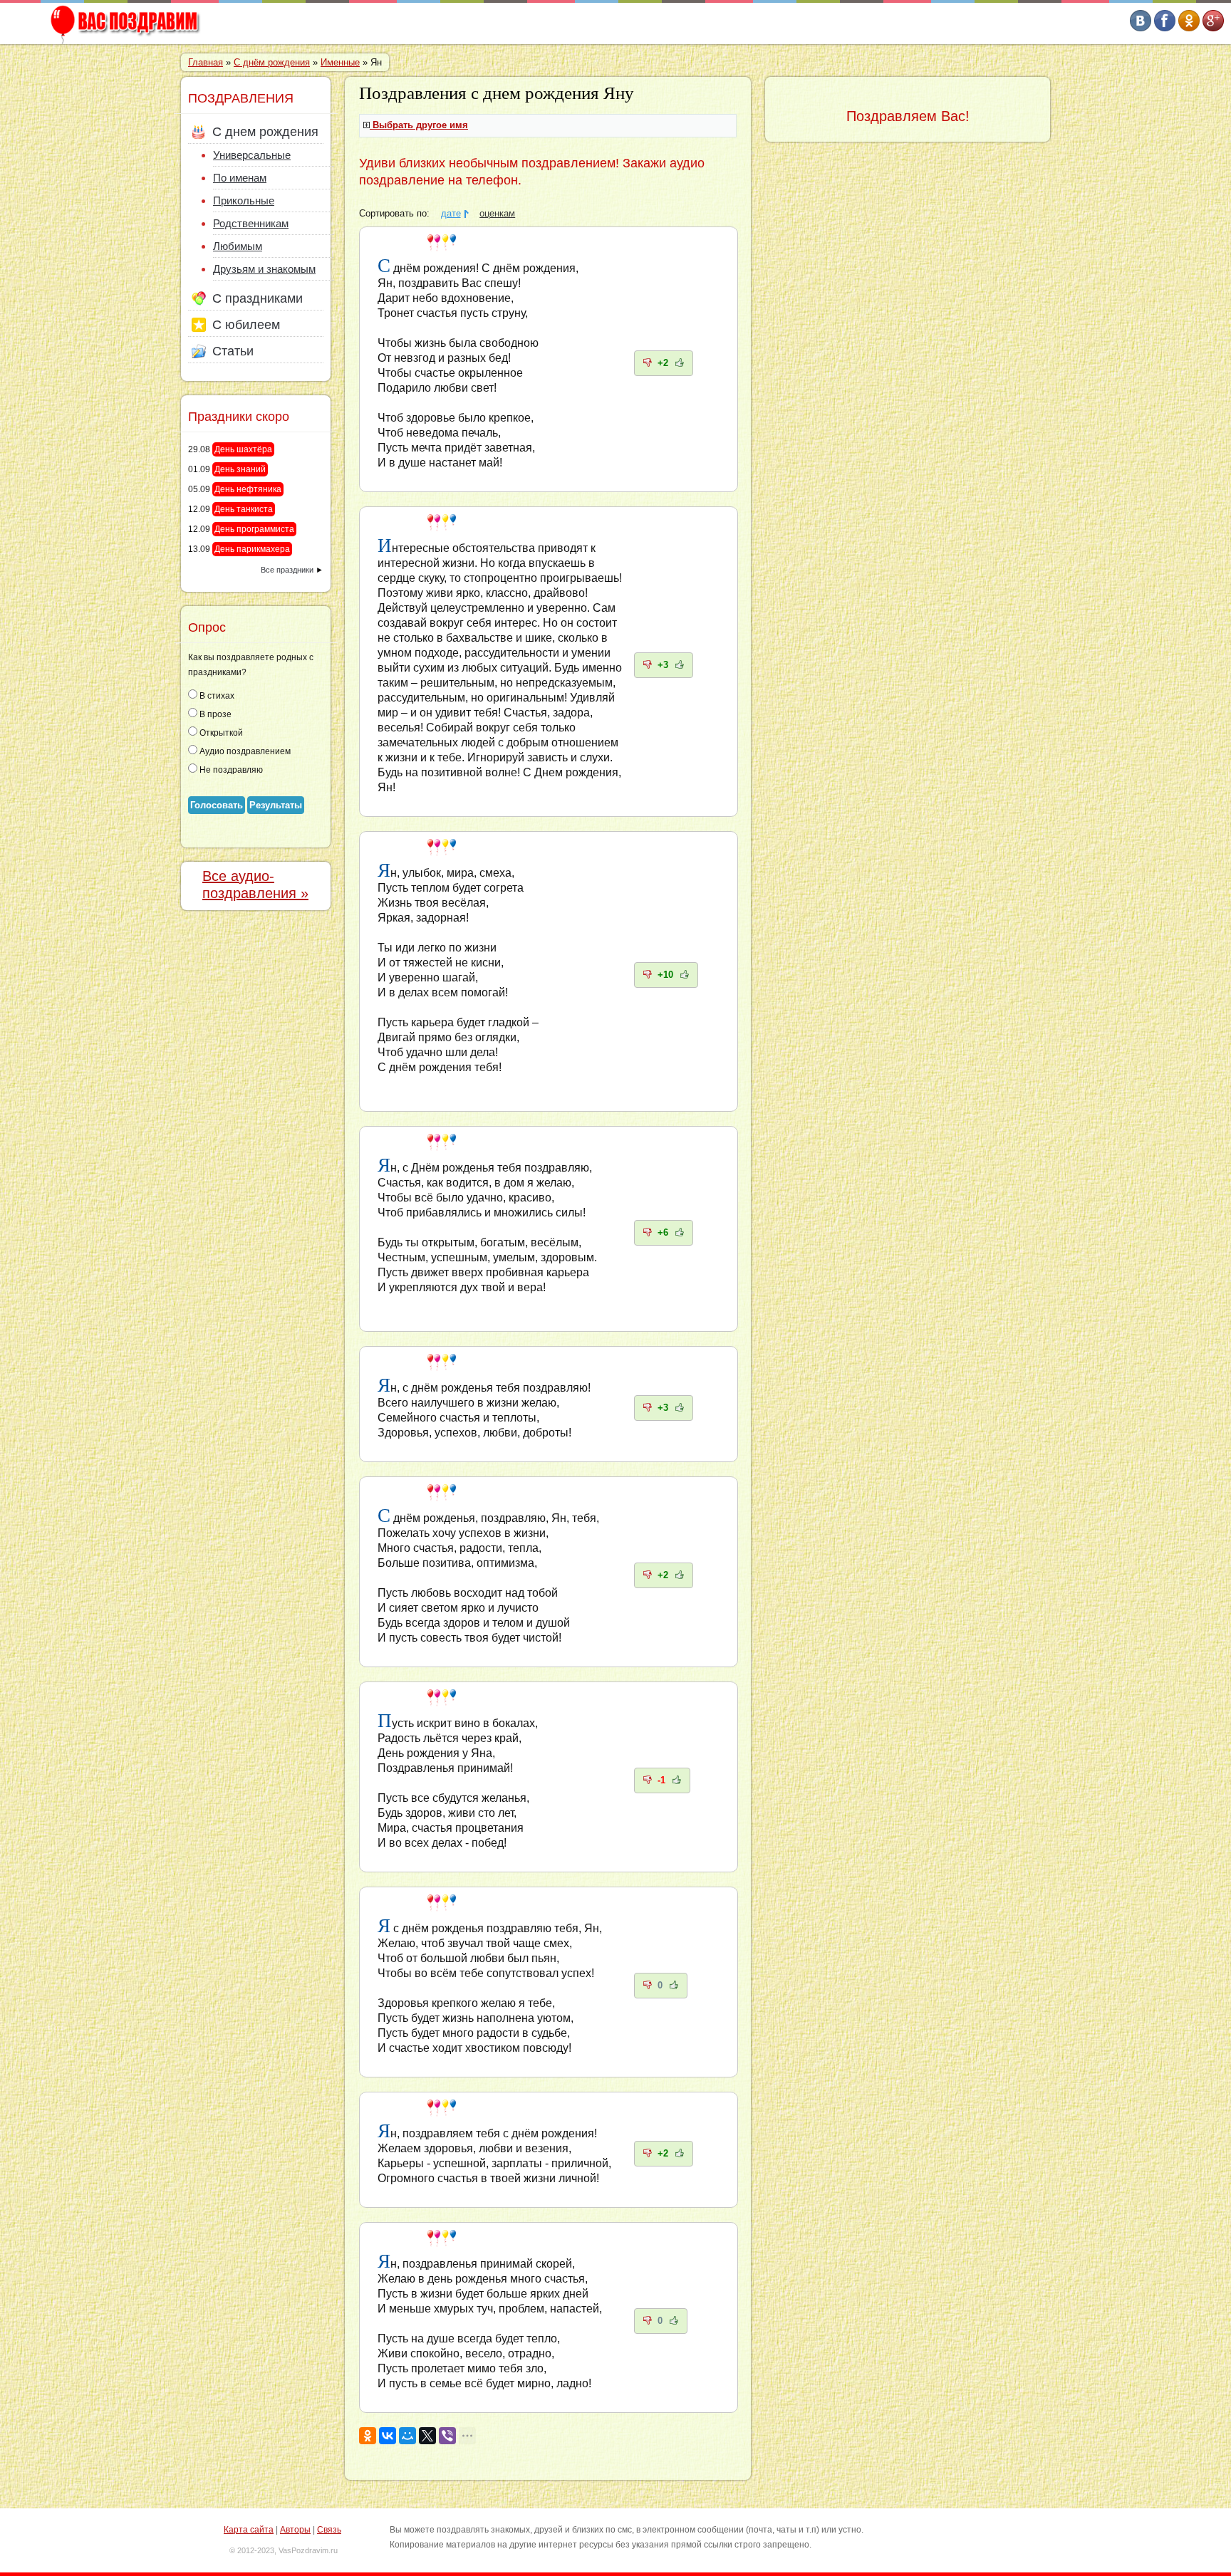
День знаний (240, 469)
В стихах (216, 696)
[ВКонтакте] (388, 2436)
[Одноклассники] (368, 2436)
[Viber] (447, 2436)
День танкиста (244, 509)
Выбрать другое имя (420, 125)
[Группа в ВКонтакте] (1141, 28)
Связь (329, 2530)
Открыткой (220, 733)
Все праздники (287, 570)
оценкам (497, 214)
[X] (427, 2436)
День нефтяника (248, 489)
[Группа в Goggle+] (1213, 28)
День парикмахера (252, 549)
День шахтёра (243, 449)
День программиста (254, 529)
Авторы (295, 2530)
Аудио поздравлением (244, 751)
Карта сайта (249, 2530)
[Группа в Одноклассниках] (1189, 28)
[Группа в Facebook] (1165, 28)
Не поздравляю (230, 770)
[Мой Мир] (407, 2436)
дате (451, 214)
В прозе (214, 714)
